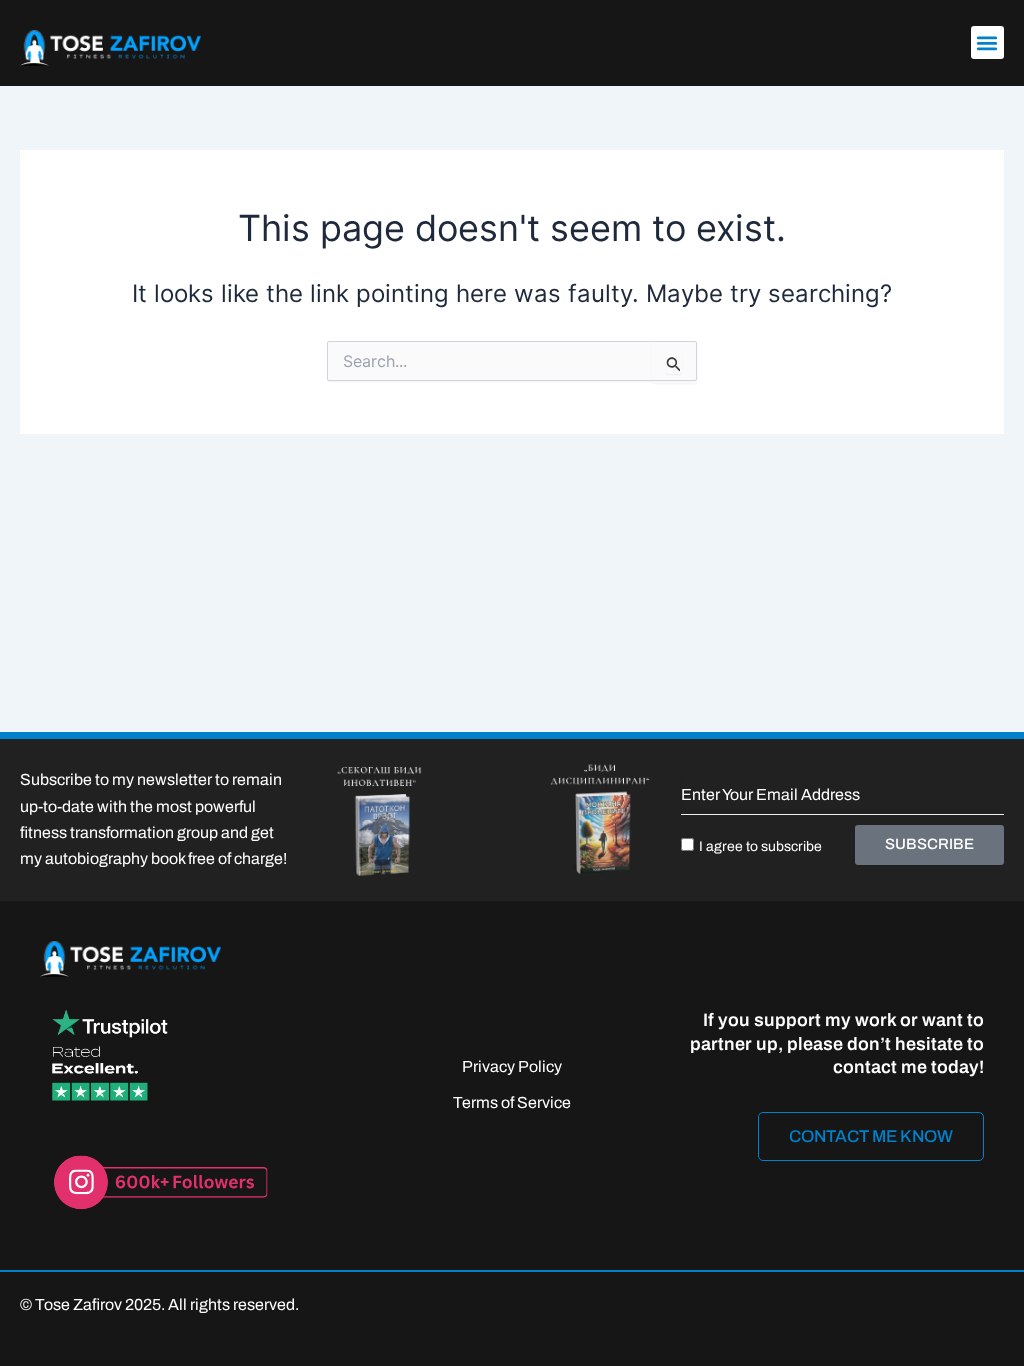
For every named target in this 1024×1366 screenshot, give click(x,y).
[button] (987, 42)
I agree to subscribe (760, 846)
